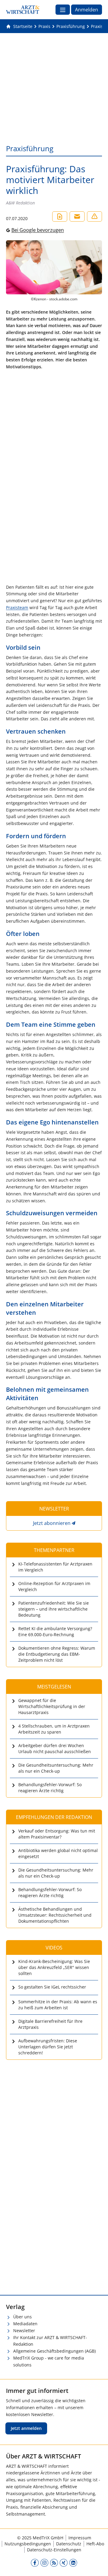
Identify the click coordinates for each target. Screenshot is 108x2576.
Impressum (80, 2538)
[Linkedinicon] (73, 2563)
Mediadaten (25, 2324)
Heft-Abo (95, 2544)
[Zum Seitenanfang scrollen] (97, 2565)
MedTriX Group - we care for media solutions (49, 2361)
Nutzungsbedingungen (28, 2544)
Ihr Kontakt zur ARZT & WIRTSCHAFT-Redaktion (50, 2341)
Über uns (22, 2317)
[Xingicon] (64, 2563)
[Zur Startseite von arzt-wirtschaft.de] (23, 10)
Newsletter (24, 2331)
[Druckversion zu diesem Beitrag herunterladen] (60, 216)
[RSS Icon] (54, 2563)
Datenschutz (69, 2544)
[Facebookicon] (35, 2563)
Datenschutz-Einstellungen (54, 2550)
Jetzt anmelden (26, 2428)
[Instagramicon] (44, 2563)
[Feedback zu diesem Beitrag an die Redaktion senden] (94, 216)
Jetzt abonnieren (52, 1523)
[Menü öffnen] (63, 10)
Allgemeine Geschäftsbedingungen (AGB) (54, 2351)
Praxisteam (17, 607)
